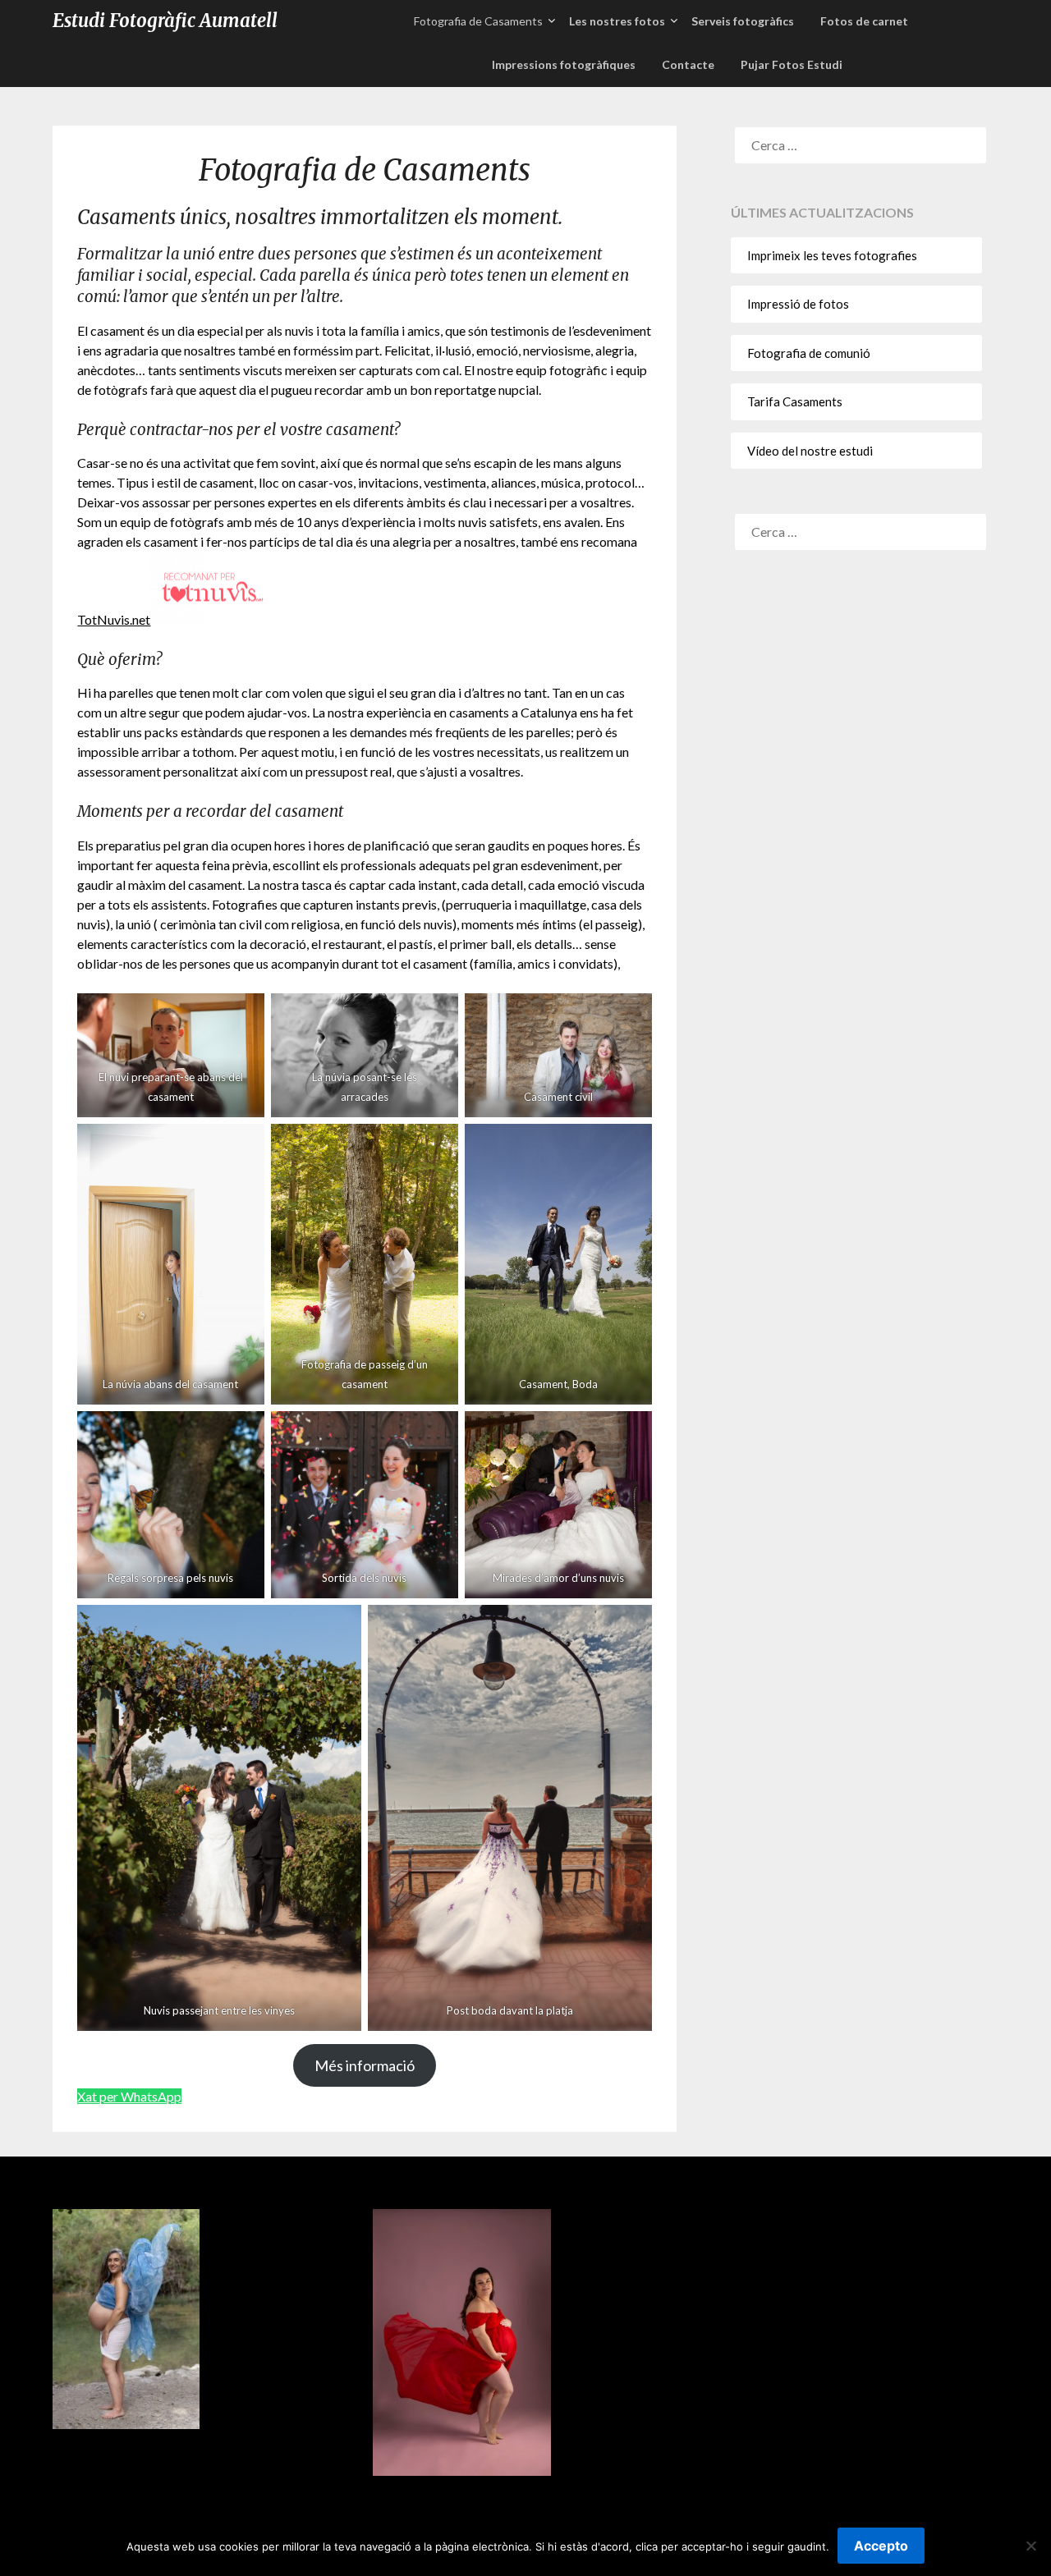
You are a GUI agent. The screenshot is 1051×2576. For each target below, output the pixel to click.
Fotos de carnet (864, 21)
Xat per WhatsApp (129, 2096)
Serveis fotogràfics (743, 21)
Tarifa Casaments (795, 401)
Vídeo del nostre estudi (810, 451)
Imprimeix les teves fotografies (832, 255)
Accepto (881, 2546)
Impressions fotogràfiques (564, 64)
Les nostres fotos (617, 21)
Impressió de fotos (798, 304)
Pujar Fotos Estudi (792, 64)
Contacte (688, 64)
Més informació (365, 2065)
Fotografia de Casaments (478, 21)
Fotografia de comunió (809, 353)
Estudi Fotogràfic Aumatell (165, 21)
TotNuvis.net (114, 619)
